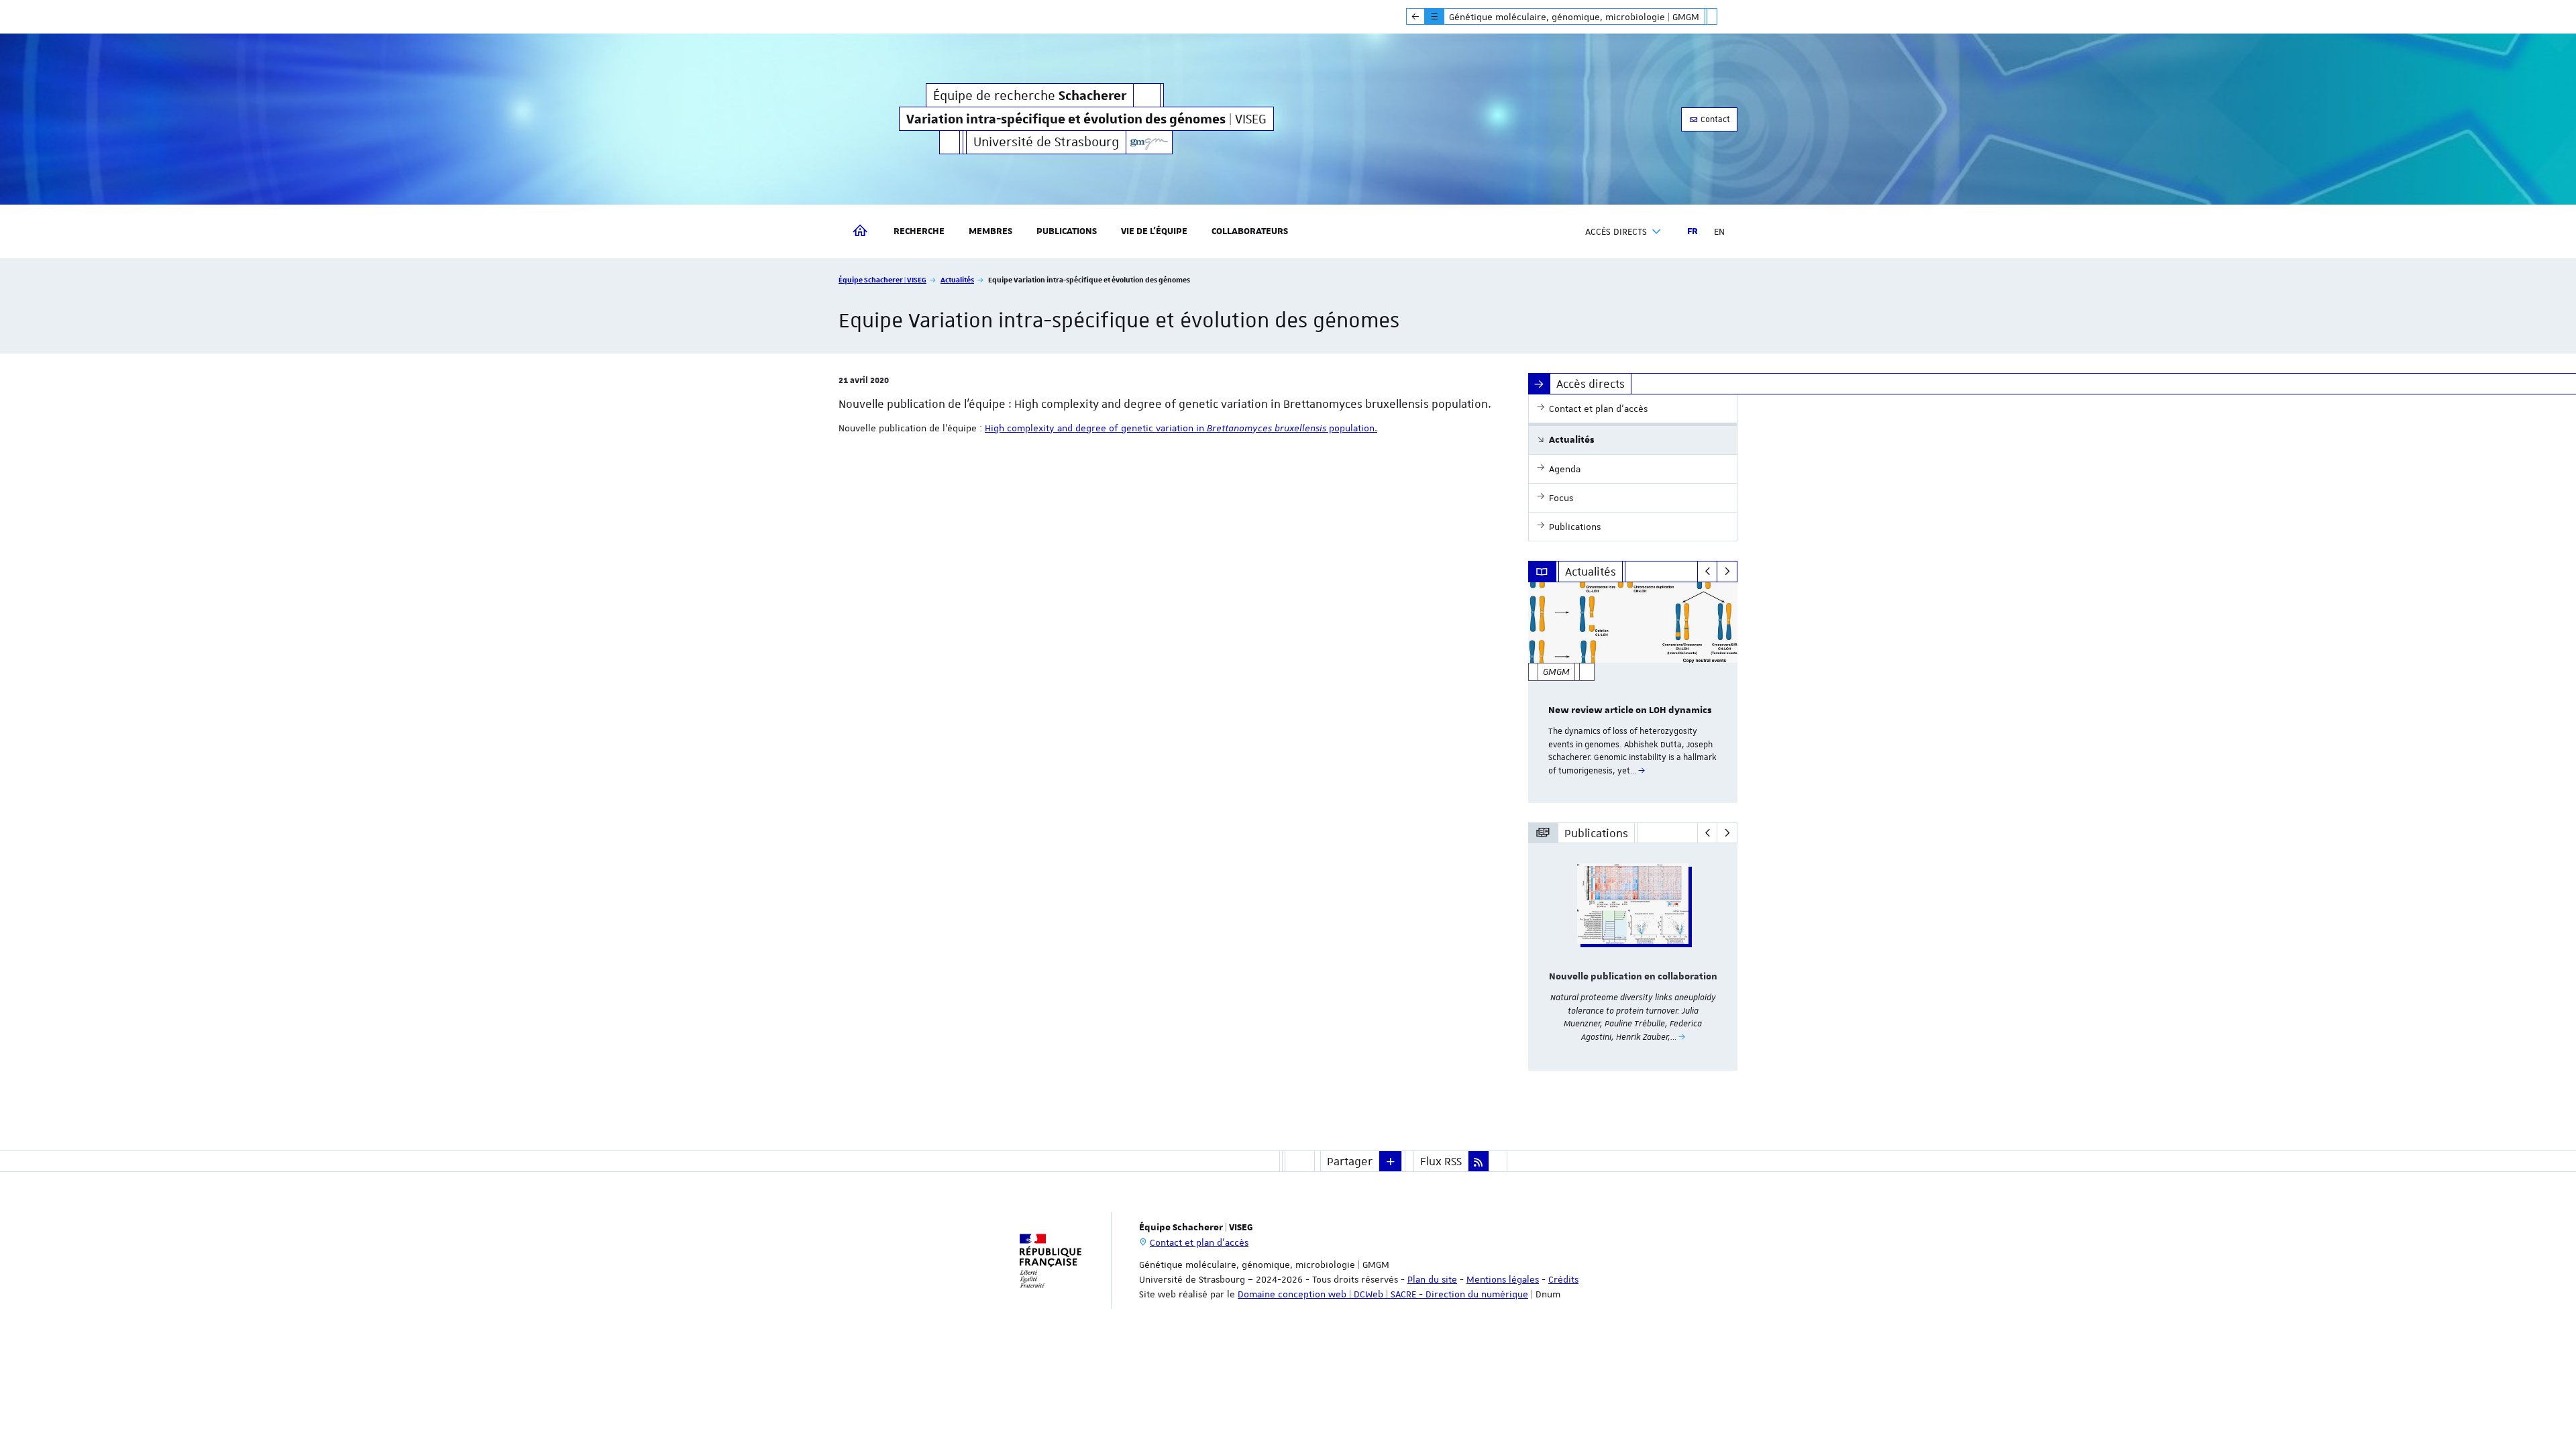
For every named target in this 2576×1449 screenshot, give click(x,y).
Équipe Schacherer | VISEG (882, 279)
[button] (1391, 1161)
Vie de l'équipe (1154, 231)
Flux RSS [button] (1441, 1161)
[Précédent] (1708, 572)
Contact (1714, 119)
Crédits (1563, 1279)
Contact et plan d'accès (1199, 1242)
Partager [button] (1350, 1161)
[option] (1633, 693)
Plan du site (1432, 1279)
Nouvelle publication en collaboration (1633, 977)
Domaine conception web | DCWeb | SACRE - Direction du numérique (1383, 1294)
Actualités (957, 279)
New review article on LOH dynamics (1630, 710)
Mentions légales (1503, 1279)
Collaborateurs (1250, 231)
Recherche (919, 231)
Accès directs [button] (1616, 231)
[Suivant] (1727, 572)
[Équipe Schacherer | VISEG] (1149, 142)
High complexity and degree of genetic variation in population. (1181, 428)
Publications (1067, 231)
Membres (990, 231)
